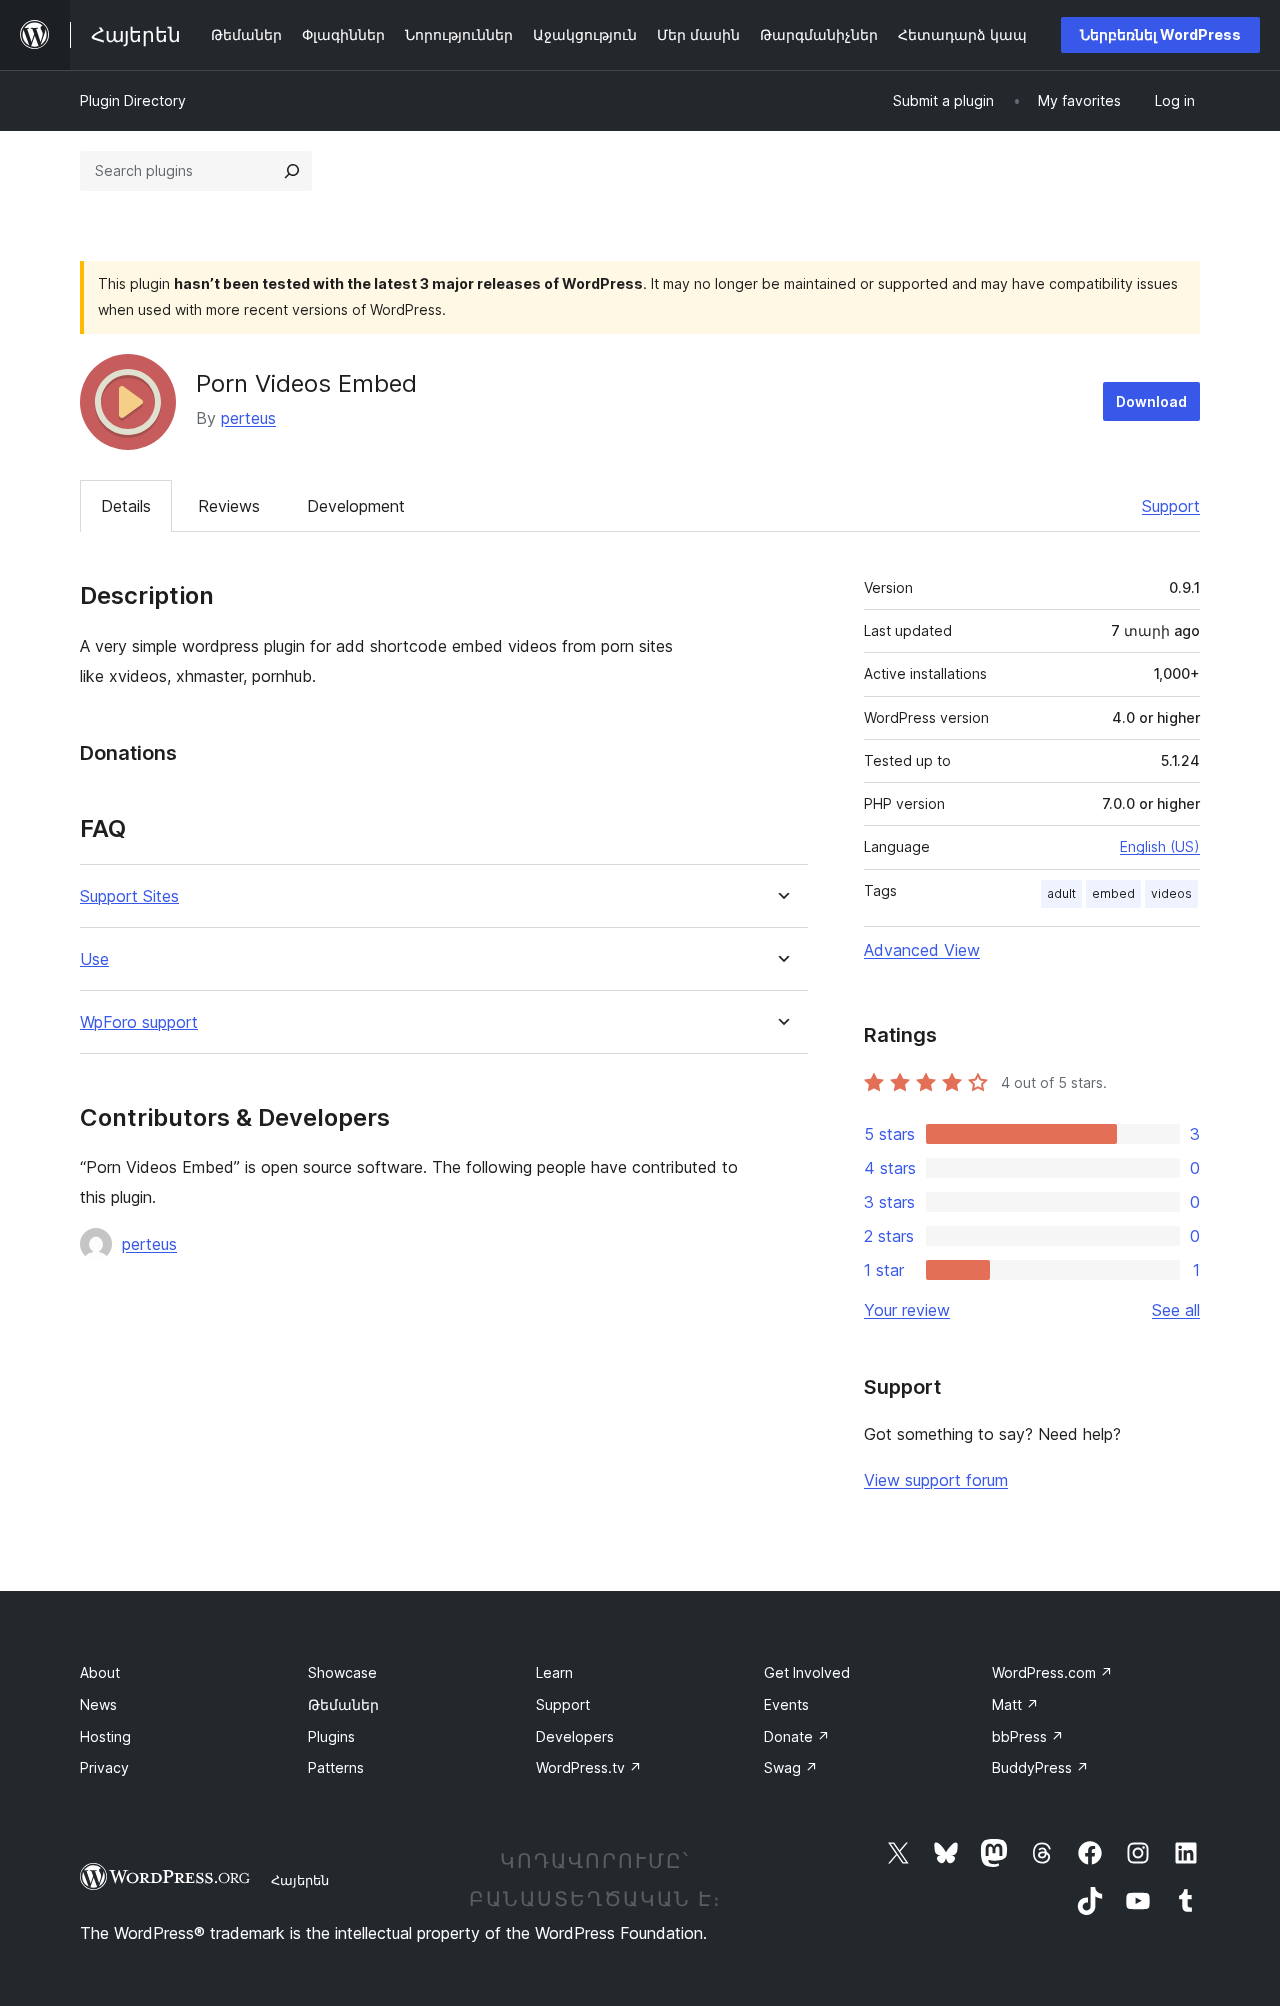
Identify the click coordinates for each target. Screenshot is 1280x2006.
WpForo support (139, 1022)
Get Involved (807, 1672)
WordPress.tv (589, 1767)
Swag (791, 1767)
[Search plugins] (292, 171)
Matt (1015, 1704)
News (98, 1704)
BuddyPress (1040, 1767)
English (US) (1160, 846)
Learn (554, 1672)
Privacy (104, 1767)
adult (1061, 893)
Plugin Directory (133, 100)
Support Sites (129, 896)
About (100, 1672)
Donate (797, 1736)
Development (356, 506)
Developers (575, 1736)
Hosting (105, 1736)
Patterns (336, 1767)
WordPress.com (1052, 1672)
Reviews (229, 506)
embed (1113, 893)
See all (1176, 1310)
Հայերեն (300, 1880)
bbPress (1028, 1736)
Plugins (331, 1736)
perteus (248, 418)
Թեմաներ (343, 1704)
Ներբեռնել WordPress (1160, 34)
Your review (907, 1310)
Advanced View (922, 950)
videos (1171, 893)
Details (126, 506)
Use (94, 959)
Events (786, 1704)
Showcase (342, 1672)
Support (1171, 506)
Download (1151, 401)
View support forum (936, 1480)
